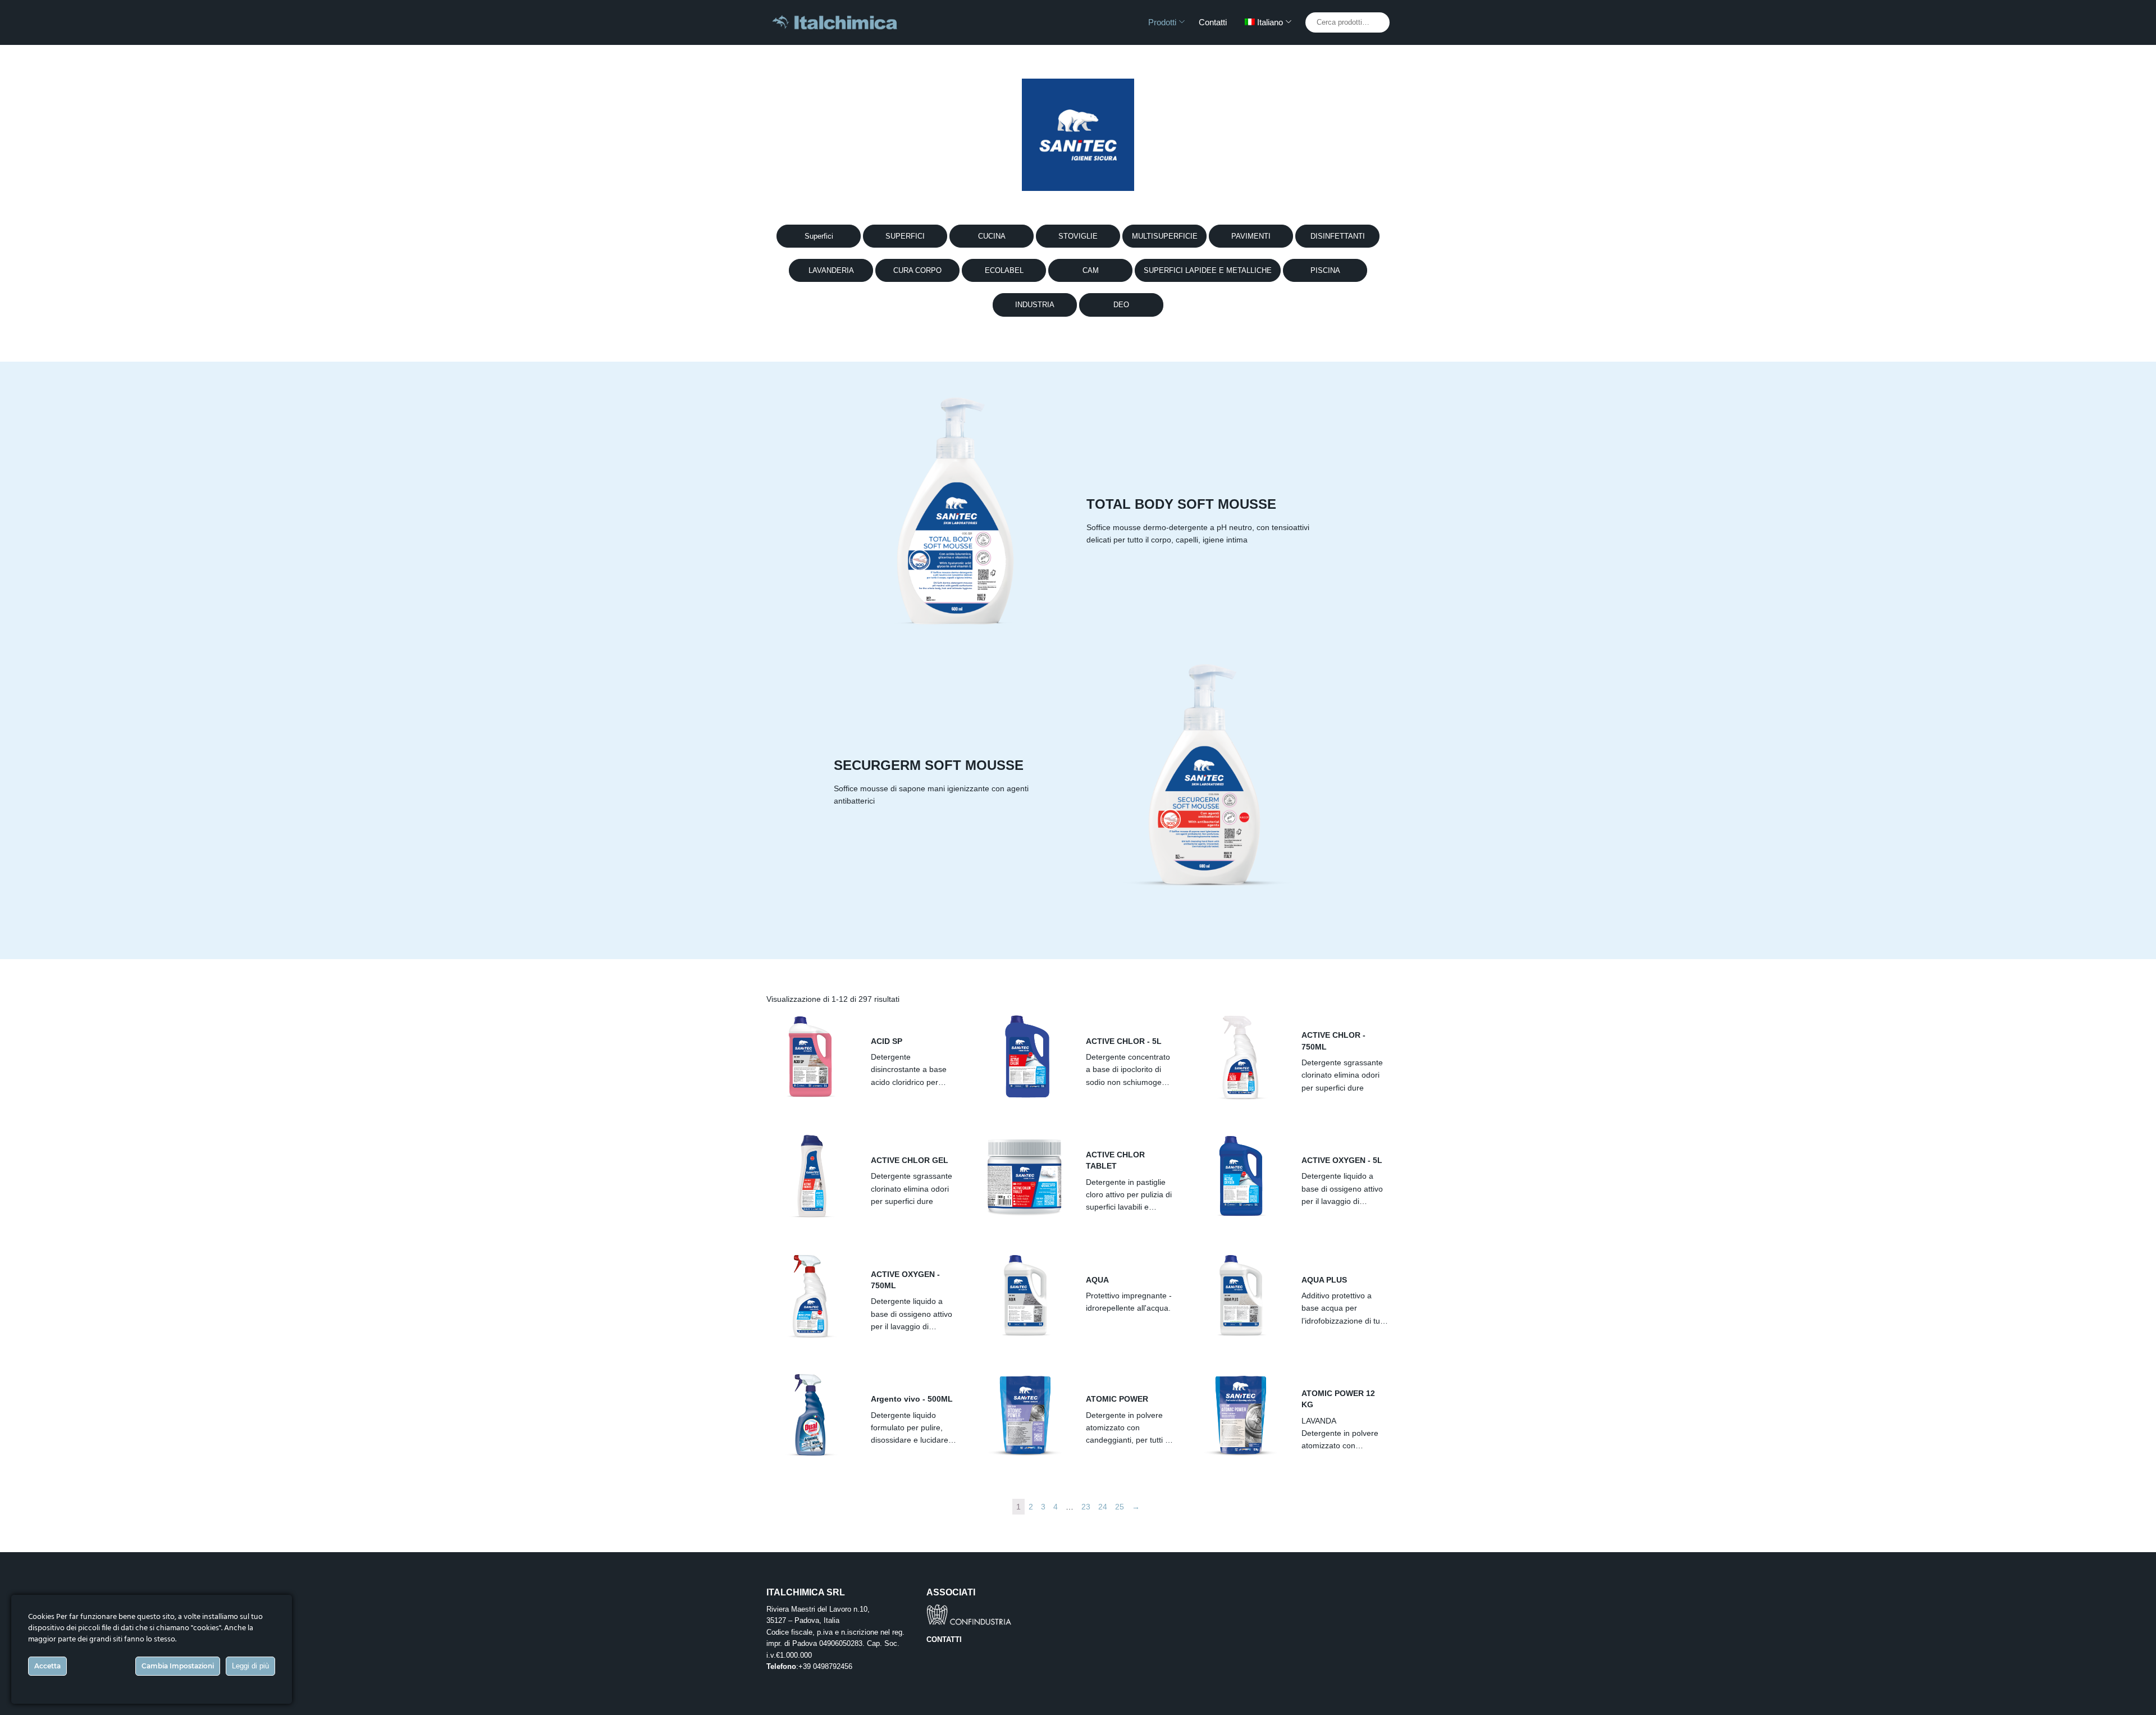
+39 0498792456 (825, 1666)
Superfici (819, 236)
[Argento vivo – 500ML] (810, 1415)
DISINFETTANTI (1338, 236)
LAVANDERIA (831, 270)
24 (1103, 1507)
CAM (1091, 270)
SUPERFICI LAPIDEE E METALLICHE (1208, 270)
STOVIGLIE (1078, 236)
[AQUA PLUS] (1241, 1296)
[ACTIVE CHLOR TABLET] (1025, 1176)
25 (1120, 1507)
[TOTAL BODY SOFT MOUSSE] (952, 513)
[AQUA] (1025, 1296)
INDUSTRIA (1035, 305)
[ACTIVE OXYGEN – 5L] (1241, 1176)
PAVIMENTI (1251, 236)
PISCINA (1325, 270)
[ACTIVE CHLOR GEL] (810, 1176)
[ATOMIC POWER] (1025, 1415)
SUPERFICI (905, 236)
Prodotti (1162, 22)
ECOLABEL (1004, 270)
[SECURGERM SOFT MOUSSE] (1204, 774)
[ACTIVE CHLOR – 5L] (1025, 1057)
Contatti (1213, 22)
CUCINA (992, 236)
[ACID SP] (810, 1057)
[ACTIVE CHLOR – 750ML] (1241, 1057)
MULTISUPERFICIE (1165, 236)
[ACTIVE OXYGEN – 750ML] (810, 1296)
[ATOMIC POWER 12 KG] (1241, 1415)
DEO (1121, 305)
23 (1086, 1507)
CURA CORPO (917, 270)
